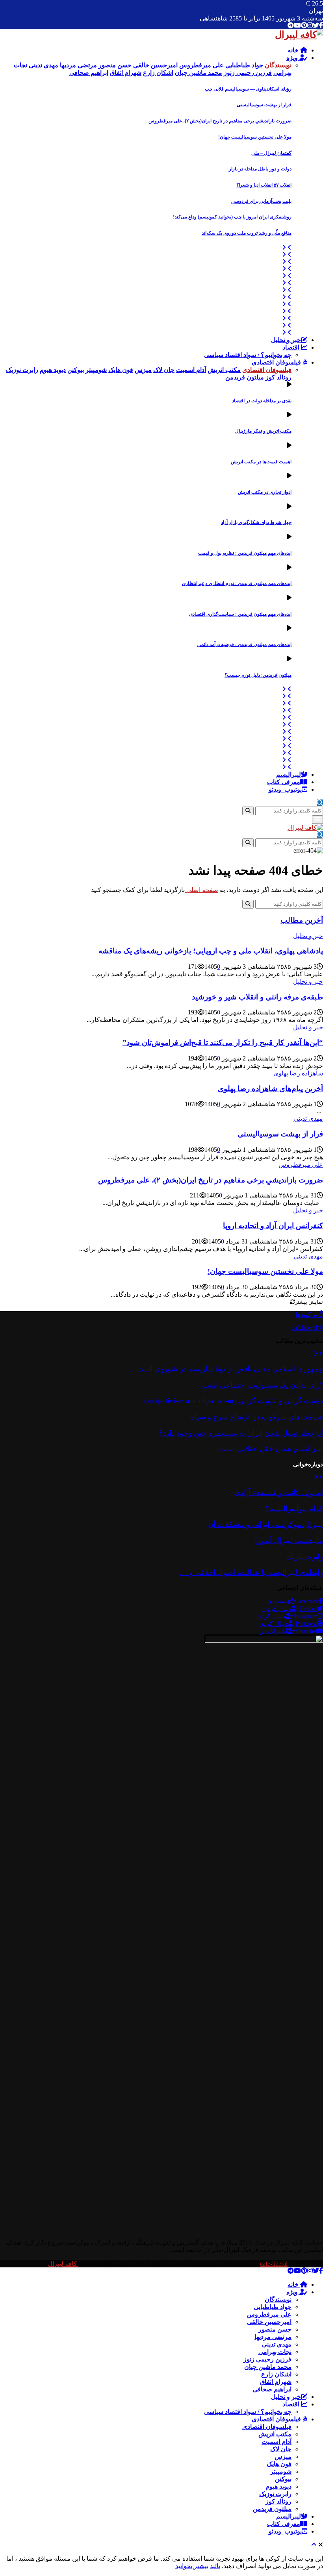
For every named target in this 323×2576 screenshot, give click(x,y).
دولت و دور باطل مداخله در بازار (260, 169)
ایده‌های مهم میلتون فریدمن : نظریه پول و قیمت (245, 553)
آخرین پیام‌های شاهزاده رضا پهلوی (270, 1089)
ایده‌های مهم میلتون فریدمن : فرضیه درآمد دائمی (244, 644)
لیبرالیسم (289, 774)
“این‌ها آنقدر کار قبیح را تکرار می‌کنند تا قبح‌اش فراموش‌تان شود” (223, 1043)
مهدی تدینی (308, 1119)
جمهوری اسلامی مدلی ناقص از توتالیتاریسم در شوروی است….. (224, 1369)
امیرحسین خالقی (269, 2322)
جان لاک (281, 2449)
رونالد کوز (278, 2501)
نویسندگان (278, 2299)
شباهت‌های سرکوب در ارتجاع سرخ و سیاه (257, 1417)
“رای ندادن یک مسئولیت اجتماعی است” (261, 1385)
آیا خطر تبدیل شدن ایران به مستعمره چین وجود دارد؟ (241, 1433)
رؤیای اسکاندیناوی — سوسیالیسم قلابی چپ (248, 89)
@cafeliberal (307, 1328)
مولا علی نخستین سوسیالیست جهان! (255, 137)
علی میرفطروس (301, 1165)
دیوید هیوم (278, 2486)
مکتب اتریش (275, 2434)
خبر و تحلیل (286, 340)
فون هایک (279, 2464)
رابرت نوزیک (275, 2494)
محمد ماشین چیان (268, 2367)
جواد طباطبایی (273, 2307)
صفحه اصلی (201, 890)
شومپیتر (281, 2471)
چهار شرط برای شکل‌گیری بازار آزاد (256, 522)
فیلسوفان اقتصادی (277, 362)
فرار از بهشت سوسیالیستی (264, 105)
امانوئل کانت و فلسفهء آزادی (278, 1492)
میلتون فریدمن (272, 2509)
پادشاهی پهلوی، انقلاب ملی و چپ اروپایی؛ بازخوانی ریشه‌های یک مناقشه (211, 951)
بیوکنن (283, 2479)
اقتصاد (292, 347)
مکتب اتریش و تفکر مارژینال (263, 431)
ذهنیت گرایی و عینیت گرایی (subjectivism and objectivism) (234, 1401)
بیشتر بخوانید (192, 2566)
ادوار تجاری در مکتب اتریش (265, 492)
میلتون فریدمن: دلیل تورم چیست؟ (258, 675)
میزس (283, 2457)
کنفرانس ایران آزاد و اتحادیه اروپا (273, 1226)
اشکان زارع (276, 2374)
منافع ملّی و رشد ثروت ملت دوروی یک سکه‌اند (247, 233)
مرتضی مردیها (273, 2337)
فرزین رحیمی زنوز (267, 2359)
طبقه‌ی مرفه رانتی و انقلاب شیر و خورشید (257, 997)
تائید (215, 2566)
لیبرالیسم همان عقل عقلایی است (271, 1449)
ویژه (293, 58)
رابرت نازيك (305, 1557)
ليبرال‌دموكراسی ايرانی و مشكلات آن (265, 1524)
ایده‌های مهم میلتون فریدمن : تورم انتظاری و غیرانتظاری (237, 583)
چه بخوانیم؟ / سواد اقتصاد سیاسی (248, 355)
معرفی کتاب (284, 782)
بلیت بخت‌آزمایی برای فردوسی (261, 201)
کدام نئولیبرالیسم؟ (294, 1509)
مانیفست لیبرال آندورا (289, 1541)
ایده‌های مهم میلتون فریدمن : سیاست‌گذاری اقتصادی (240, 614)
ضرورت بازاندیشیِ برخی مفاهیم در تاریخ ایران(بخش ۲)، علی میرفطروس (220, 121)
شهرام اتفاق (276, 2382)
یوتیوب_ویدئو (285, 789)
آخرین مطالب (302, 920)
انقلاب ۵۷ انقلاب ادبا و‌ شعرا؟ (264, 185)
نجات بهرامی (275, 2352)
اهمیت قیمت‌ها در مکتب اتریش (261, 462)
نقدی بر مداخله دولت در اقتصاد (262, 401)
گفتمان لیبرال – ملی (271, 153)
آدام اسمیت (277, 2442)
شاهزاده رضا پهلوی (298, 1073)
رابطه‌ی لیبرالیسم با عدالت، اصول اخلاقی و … (251, 1572)
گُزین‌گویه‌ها (309, 1315)
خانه (294, 50)
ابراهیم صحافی (272, 2389)
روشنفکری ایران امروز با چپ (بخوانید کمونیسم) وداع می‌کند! (232, 217)
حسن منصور (275, 2329)
